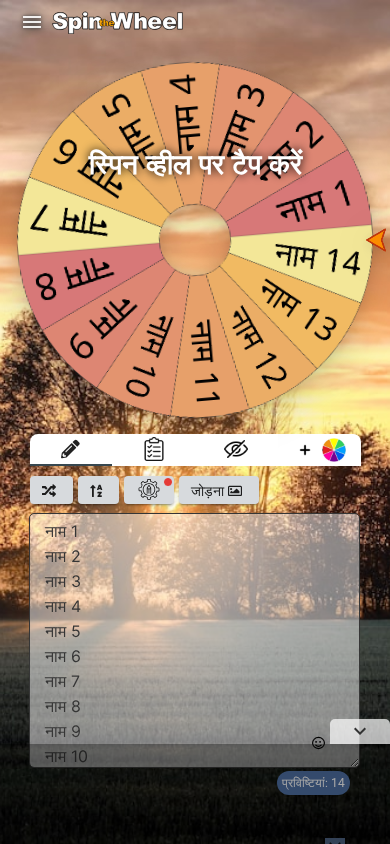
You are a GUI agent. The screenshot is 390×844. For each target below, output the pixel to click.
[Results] (153, 450)
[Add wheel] (319, 450)
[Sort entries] (98, 490)
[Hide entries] (236, 450)
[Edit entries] (71, 450)
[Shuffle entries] (51, 490)
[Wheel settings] (149, 490)
